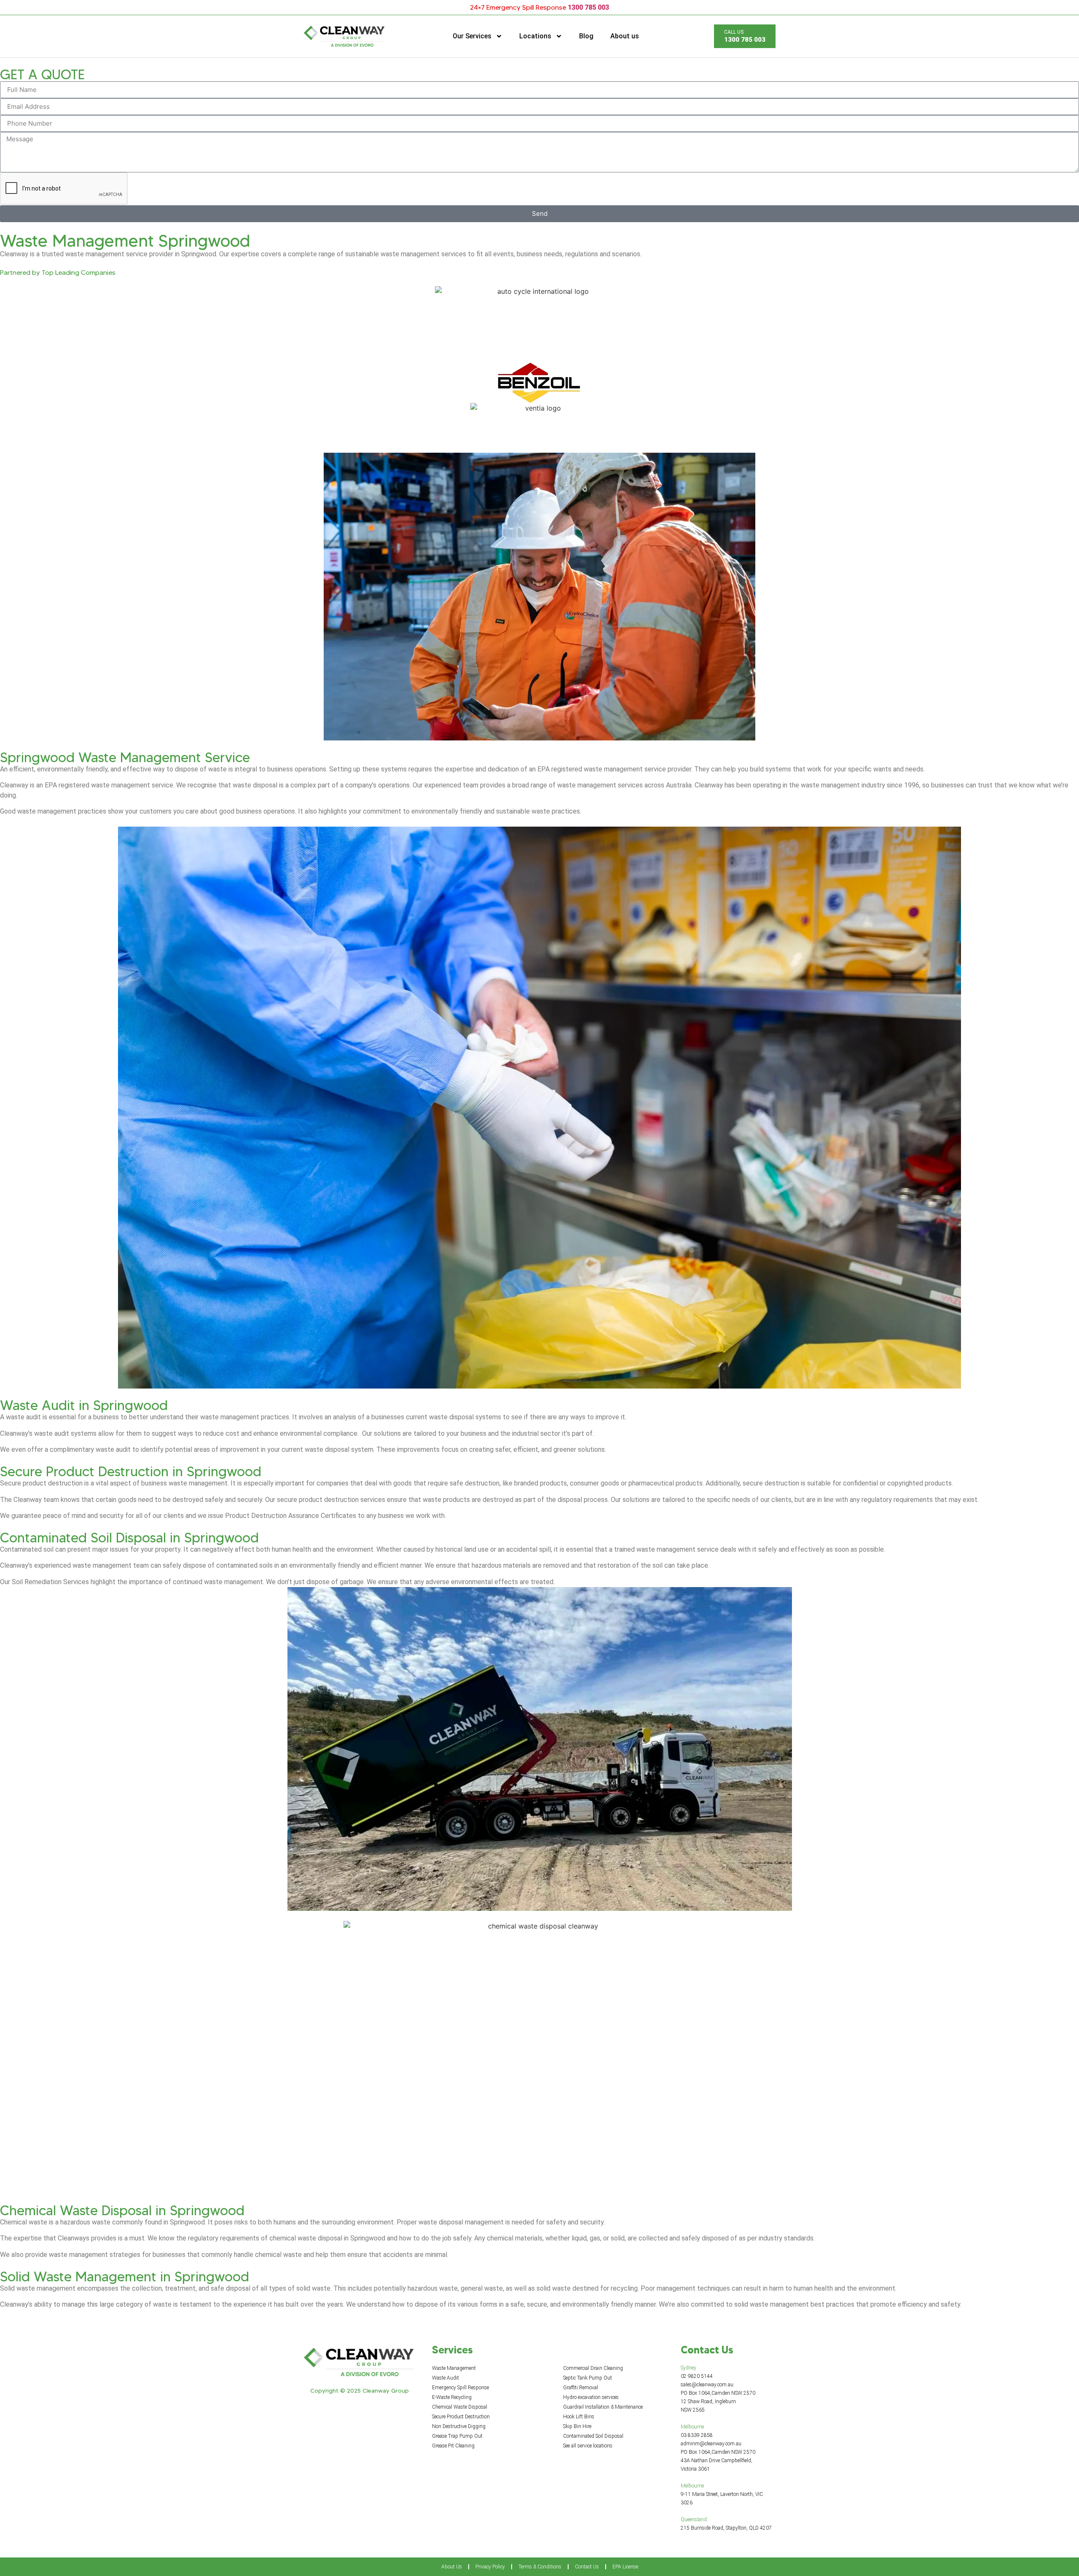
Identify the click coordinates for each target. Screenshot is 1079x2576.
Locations (535, 36)
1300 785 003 (588, 7)
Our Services (472, 36)
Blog (586, 36)
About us (625, 36)
